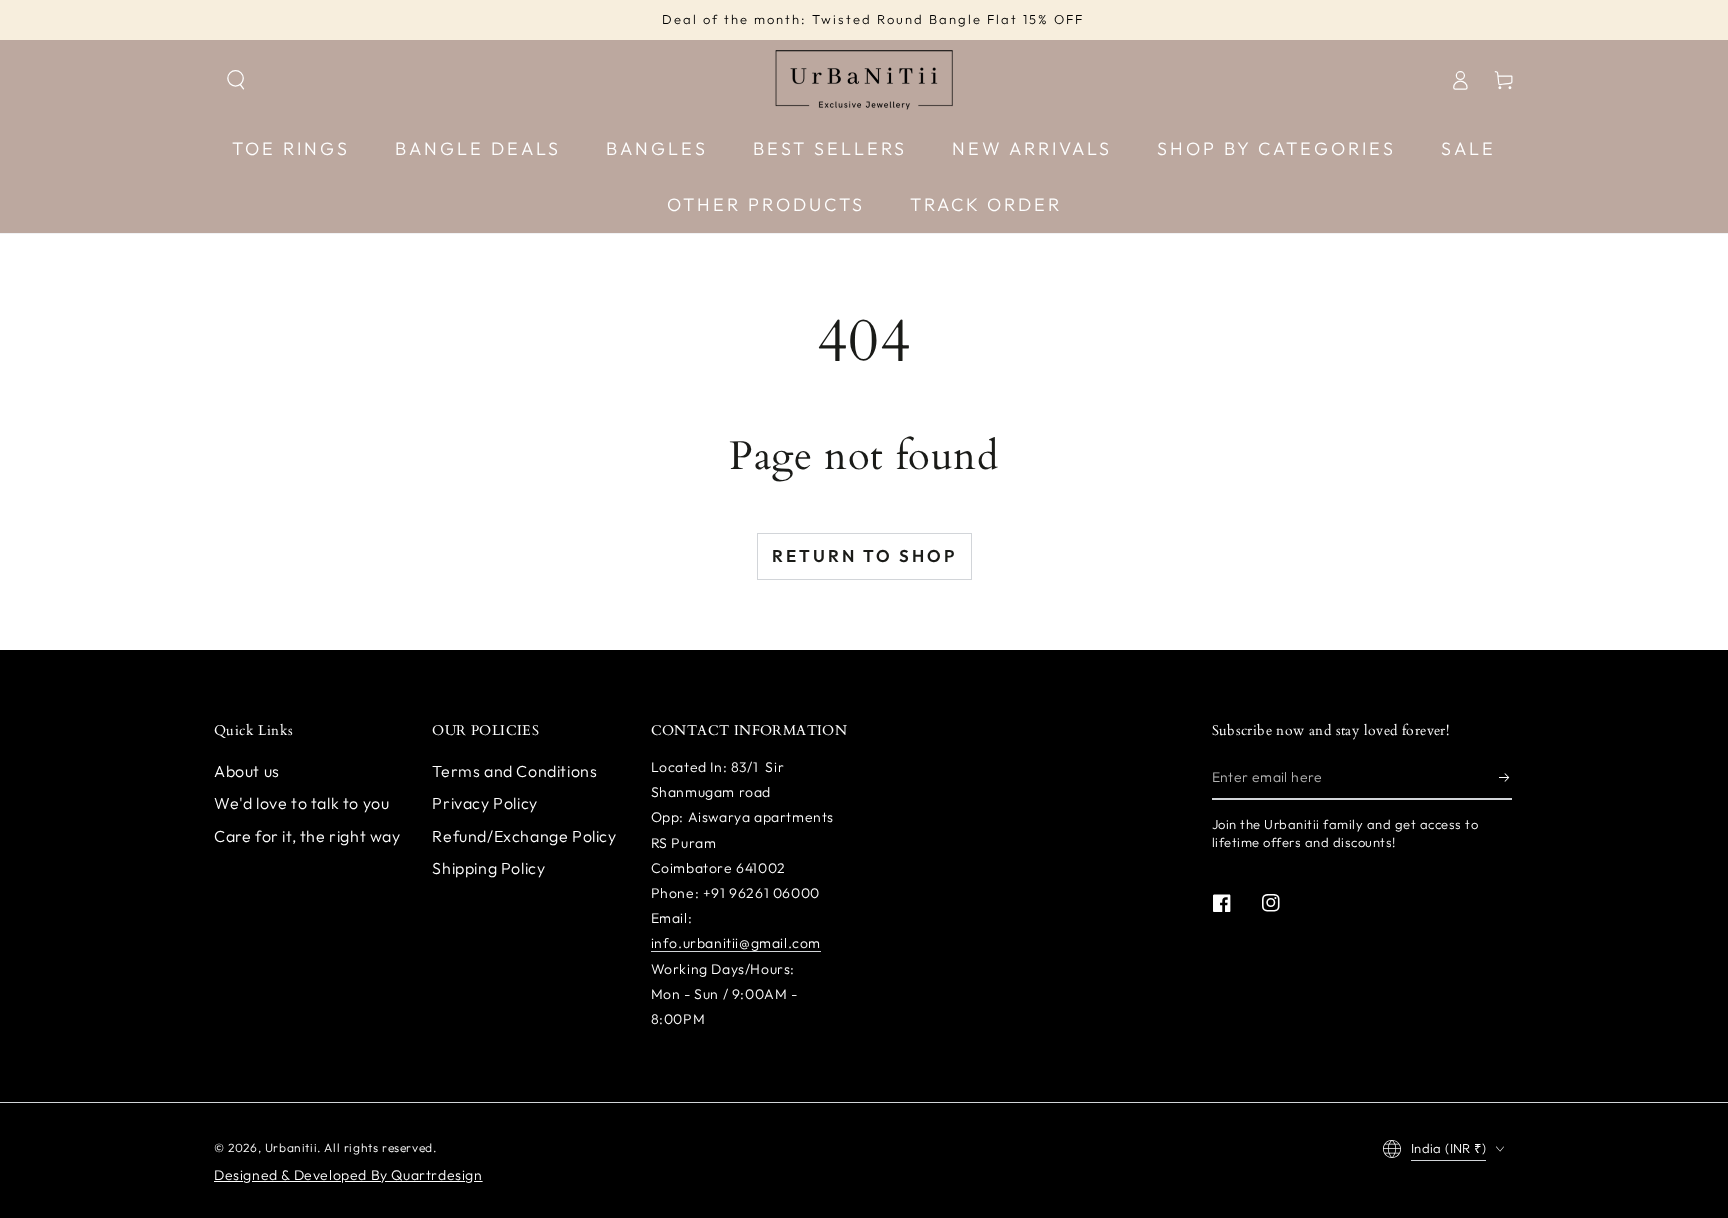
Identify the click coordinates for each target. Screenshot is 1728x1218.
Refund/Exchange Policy (524, 836)
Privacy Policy (484, 803)
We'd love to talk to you (301, 803)
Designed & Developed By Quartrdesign (348, 1175)
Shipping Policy (488, 868)
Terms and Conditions (514, 771)
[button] (236, 80)
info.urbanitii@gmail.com (736, 943)
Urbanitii (291, 1147)
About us (247, 771)
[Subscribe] (1505, 777)
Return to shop (864, 555)
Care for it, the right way (307, 836)
